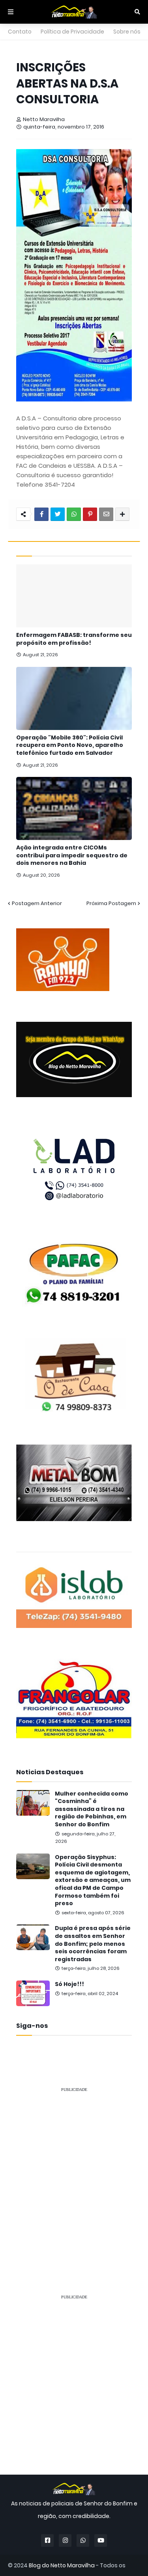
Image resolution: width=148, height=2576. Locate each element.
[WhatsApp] (74, 514)
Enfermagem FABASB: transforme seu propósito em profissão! (74, 639)
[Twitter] (58, 514)
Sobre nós (127, 32)
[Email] (106, 514)
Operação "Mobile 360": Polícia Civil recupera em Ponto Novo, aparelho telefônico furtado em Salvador (70, 745)
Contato (20, 32)
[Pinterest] (90, 514)
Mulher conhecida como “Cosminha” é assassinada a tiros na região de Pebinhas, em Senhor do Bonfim (92, 1809)
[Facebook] (41, 514)
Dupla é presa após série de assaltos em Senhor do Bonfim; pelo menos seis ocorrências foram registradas (93, 1944)
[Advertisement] (74, 2173)
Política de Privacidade (72, 32)
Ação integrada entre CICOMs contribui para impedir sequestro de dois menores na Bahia (72, 855)
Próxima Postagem (111, 903)
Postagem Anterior (37, 903)
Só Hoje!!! (69, 1984)
